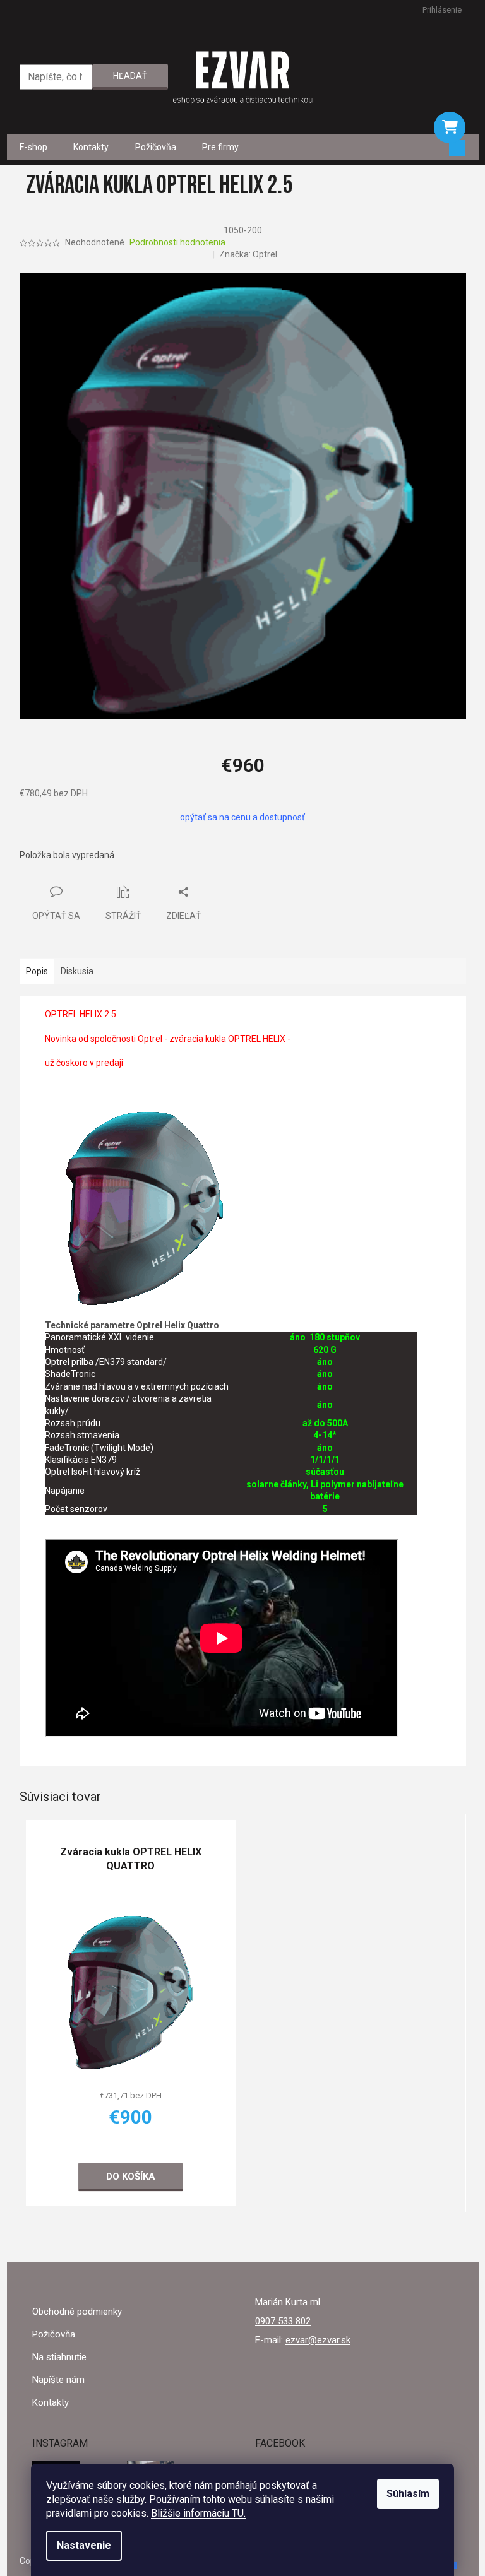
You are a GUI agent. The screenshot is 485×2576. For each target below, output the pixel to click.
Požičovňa (54, 2334)
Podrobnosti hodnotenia (177, 242)
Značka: (248, 254)
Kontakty (51, 2402)
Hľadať (130, 76)
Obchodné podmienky (77, 2312)
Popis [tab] (37, 971)
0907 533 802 (283, 2321)
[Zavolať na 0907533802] (26, 10)
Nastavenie (84, 2545)
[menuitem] (33, 147)
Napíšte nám (58, 2380)
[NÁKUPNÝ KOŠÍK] (450, 127)
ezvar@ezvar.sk (318, 2340)
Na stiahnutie (59, 2357)
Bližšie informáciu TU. (198, 2513)
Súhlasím (408, 2494)
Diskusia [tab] (77, 971)
